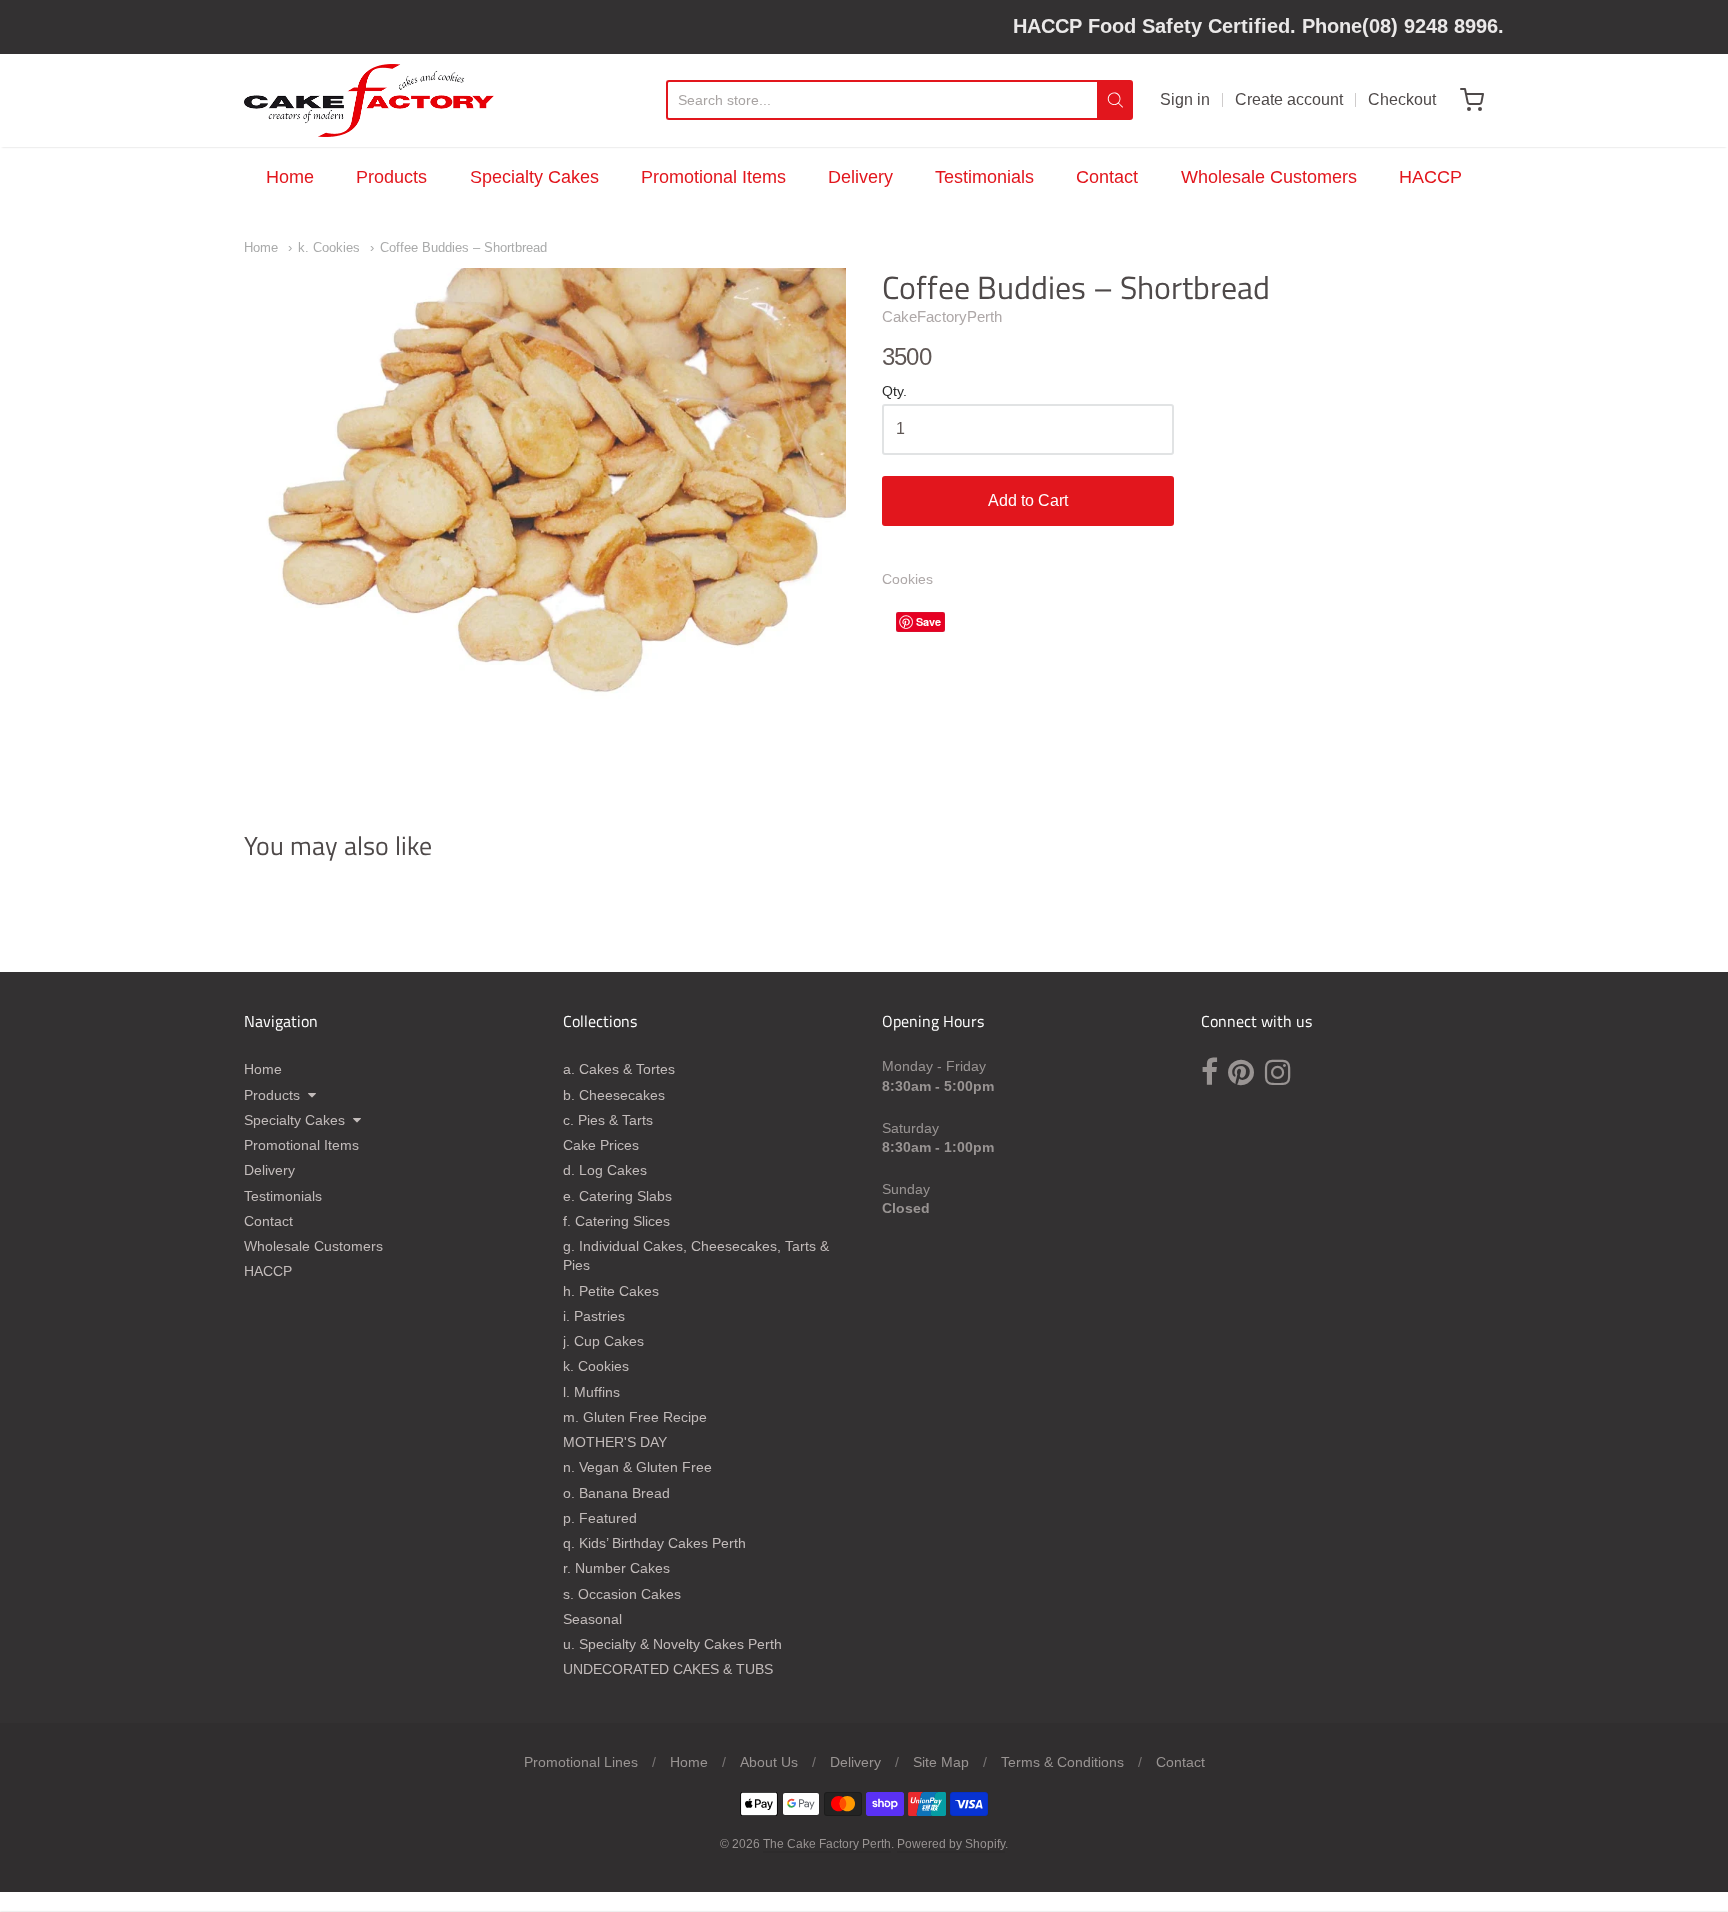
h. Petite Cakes (611, 1291)
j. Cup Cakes (603, 1341)
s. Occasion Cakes (622, 1594)
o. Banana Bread (616, 1493)
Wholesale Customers (1269, 177)
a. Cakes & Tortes (619, 1069)
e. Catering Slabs (617, 1196)
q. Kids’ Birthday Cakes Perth (654, 1543)
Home (290, 177)
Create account (1289, 99)
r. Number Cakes (616, 1568)
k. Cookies (329, 247)
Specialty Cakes (534, 177)
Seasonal (592, 1619)
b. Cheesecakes (614, 1095)
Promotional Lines (581, 1762)
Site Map (941, 1762)
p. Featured (600, 1518)
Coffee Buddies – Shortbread (463, 247)
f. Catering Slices (616, 1221)
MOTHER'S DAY (615, 1442)
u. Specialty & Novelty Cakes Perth (672, 1644)
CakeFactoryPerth (942, 316)
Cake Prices (601, 1145)
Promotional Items (713, 177)
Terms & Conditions (1062, 1762)
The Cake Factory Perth (827, 1844)
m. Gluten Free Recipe (635, 1417)
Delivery (860, 177)
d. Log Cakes (605, 1170)
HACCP (1430, 177)
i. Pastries (594, 1316)
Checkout (1402, 99)
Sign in (1185, 99)
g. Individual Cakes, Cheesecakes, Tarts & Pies (696, 1255)
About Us (769, 1762)
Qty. (894, 391)
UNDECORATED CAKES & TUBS (668, 1669)
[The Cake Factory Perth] (369, 100)
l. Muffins (591, 1392)
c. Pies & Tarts (608, 1120)
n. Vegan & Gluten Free (637, 1467)
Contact (1107, 177)
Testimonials (984, 177)
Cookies (907, 579)
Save (928, 621)
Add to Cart (1028, 500)
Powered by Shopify (951, 1844)
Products (391, 177)
